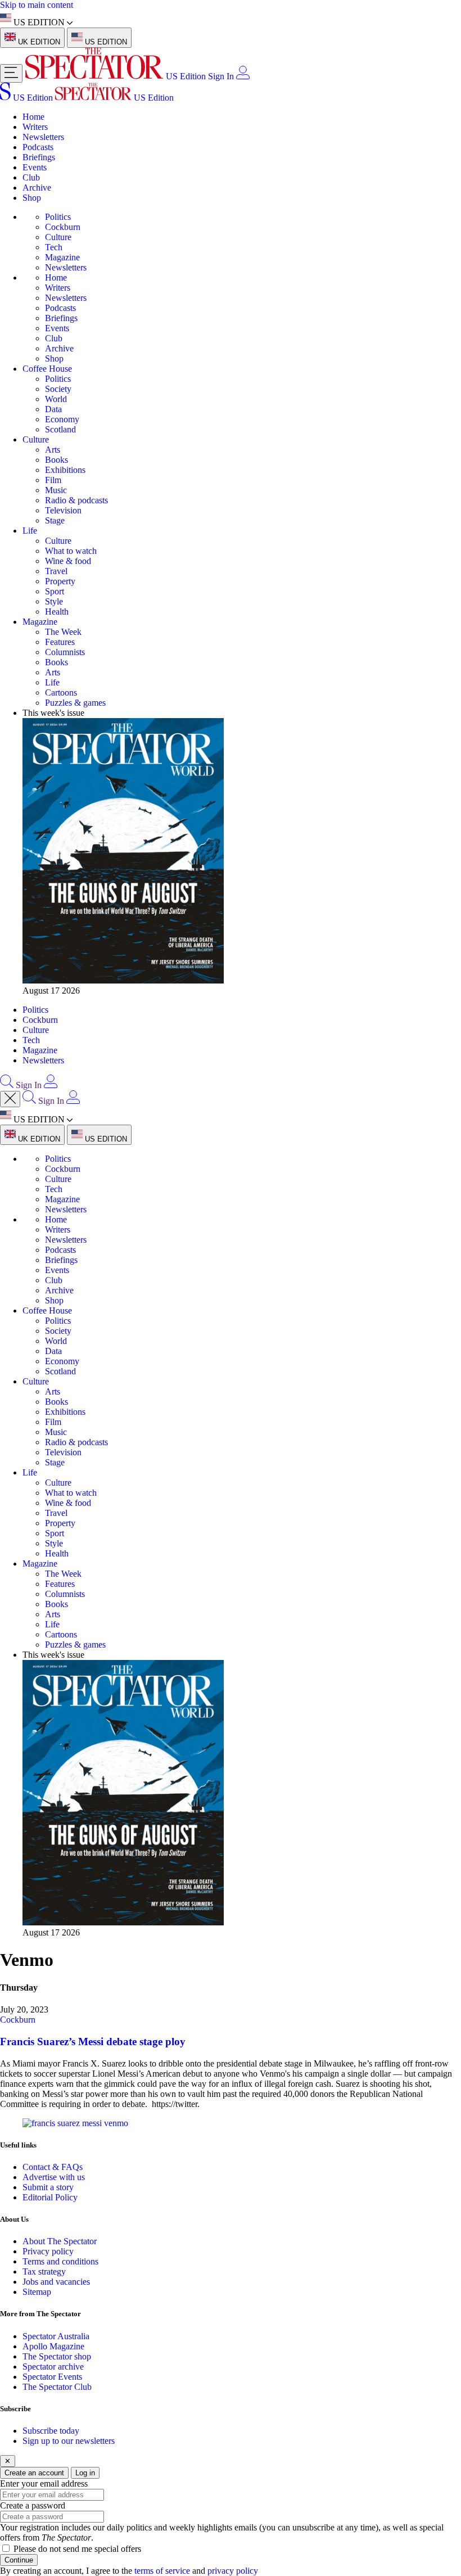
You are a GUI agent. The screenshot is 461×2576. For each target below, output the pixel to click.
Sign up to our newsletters (69, 2441)
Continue (19, 2560)
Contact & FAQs (53, 2167)
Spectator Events (52, 2377)
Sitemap (37, 2292)
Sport (55, 591)
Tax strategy (44, 2272)
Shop (32, 198)
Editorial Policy (50, 2197)
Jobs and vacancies (56, 2282)
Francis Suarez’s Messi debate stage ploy (93, 2042)
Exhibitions (65, 470)
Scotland (60, 429)
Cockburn (63, 227)
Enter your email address (44, 2483)
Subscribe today (51, 2431)
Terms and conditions (60, 2261)
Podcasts (38, 147)
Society (58, 389)
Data (53, 409)
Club (31, 177)
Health (57, 612)
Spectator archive (53, 2367)
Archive (37, 188)
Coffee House (47, 369)
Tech (54, 247)
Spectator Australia (56, 2336)
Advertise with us (54, 2177)
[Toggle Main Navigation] (11, 73)
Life (30, 531)
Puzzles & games (75, 703)
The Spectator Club (57, 2387)
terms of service (162, 2571)
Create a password (33, 2505)
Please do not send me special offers (77, 2549)
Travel (56, 571)
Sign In (221, 76)
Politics (58, 217)
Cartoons (61, 693)
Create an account (34, 2473)
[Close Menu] (10, 1099)
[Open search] (7, 1085)
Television (63, 510)
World (56, 399)
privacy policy (233, 2571)
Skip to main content (37, 5)
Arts (53, 450)
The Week (63, 632)
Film (53, 480)
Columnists (65, 652)
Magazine (62, 257)
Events (35, 167)
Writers (35, 127)
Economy (62, 419)
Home (33, 117)
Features (60, 642)
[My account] (243, 76)
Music (56, 490)
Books (57, 460)
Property (60, 581)
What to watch (71, 551)
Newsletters (43, 137)
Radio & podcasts (76, 500)
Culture (58, 237)
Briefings (39, 157)
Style (54, 601)
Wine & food (68, 561)
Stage (55, 520)
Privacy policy (48, 2251)
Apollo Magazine (53, 2346)
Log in (85, 2473)
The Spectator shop (57, 2356)
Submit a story (48, 2187)
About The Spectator (60, 2241)
